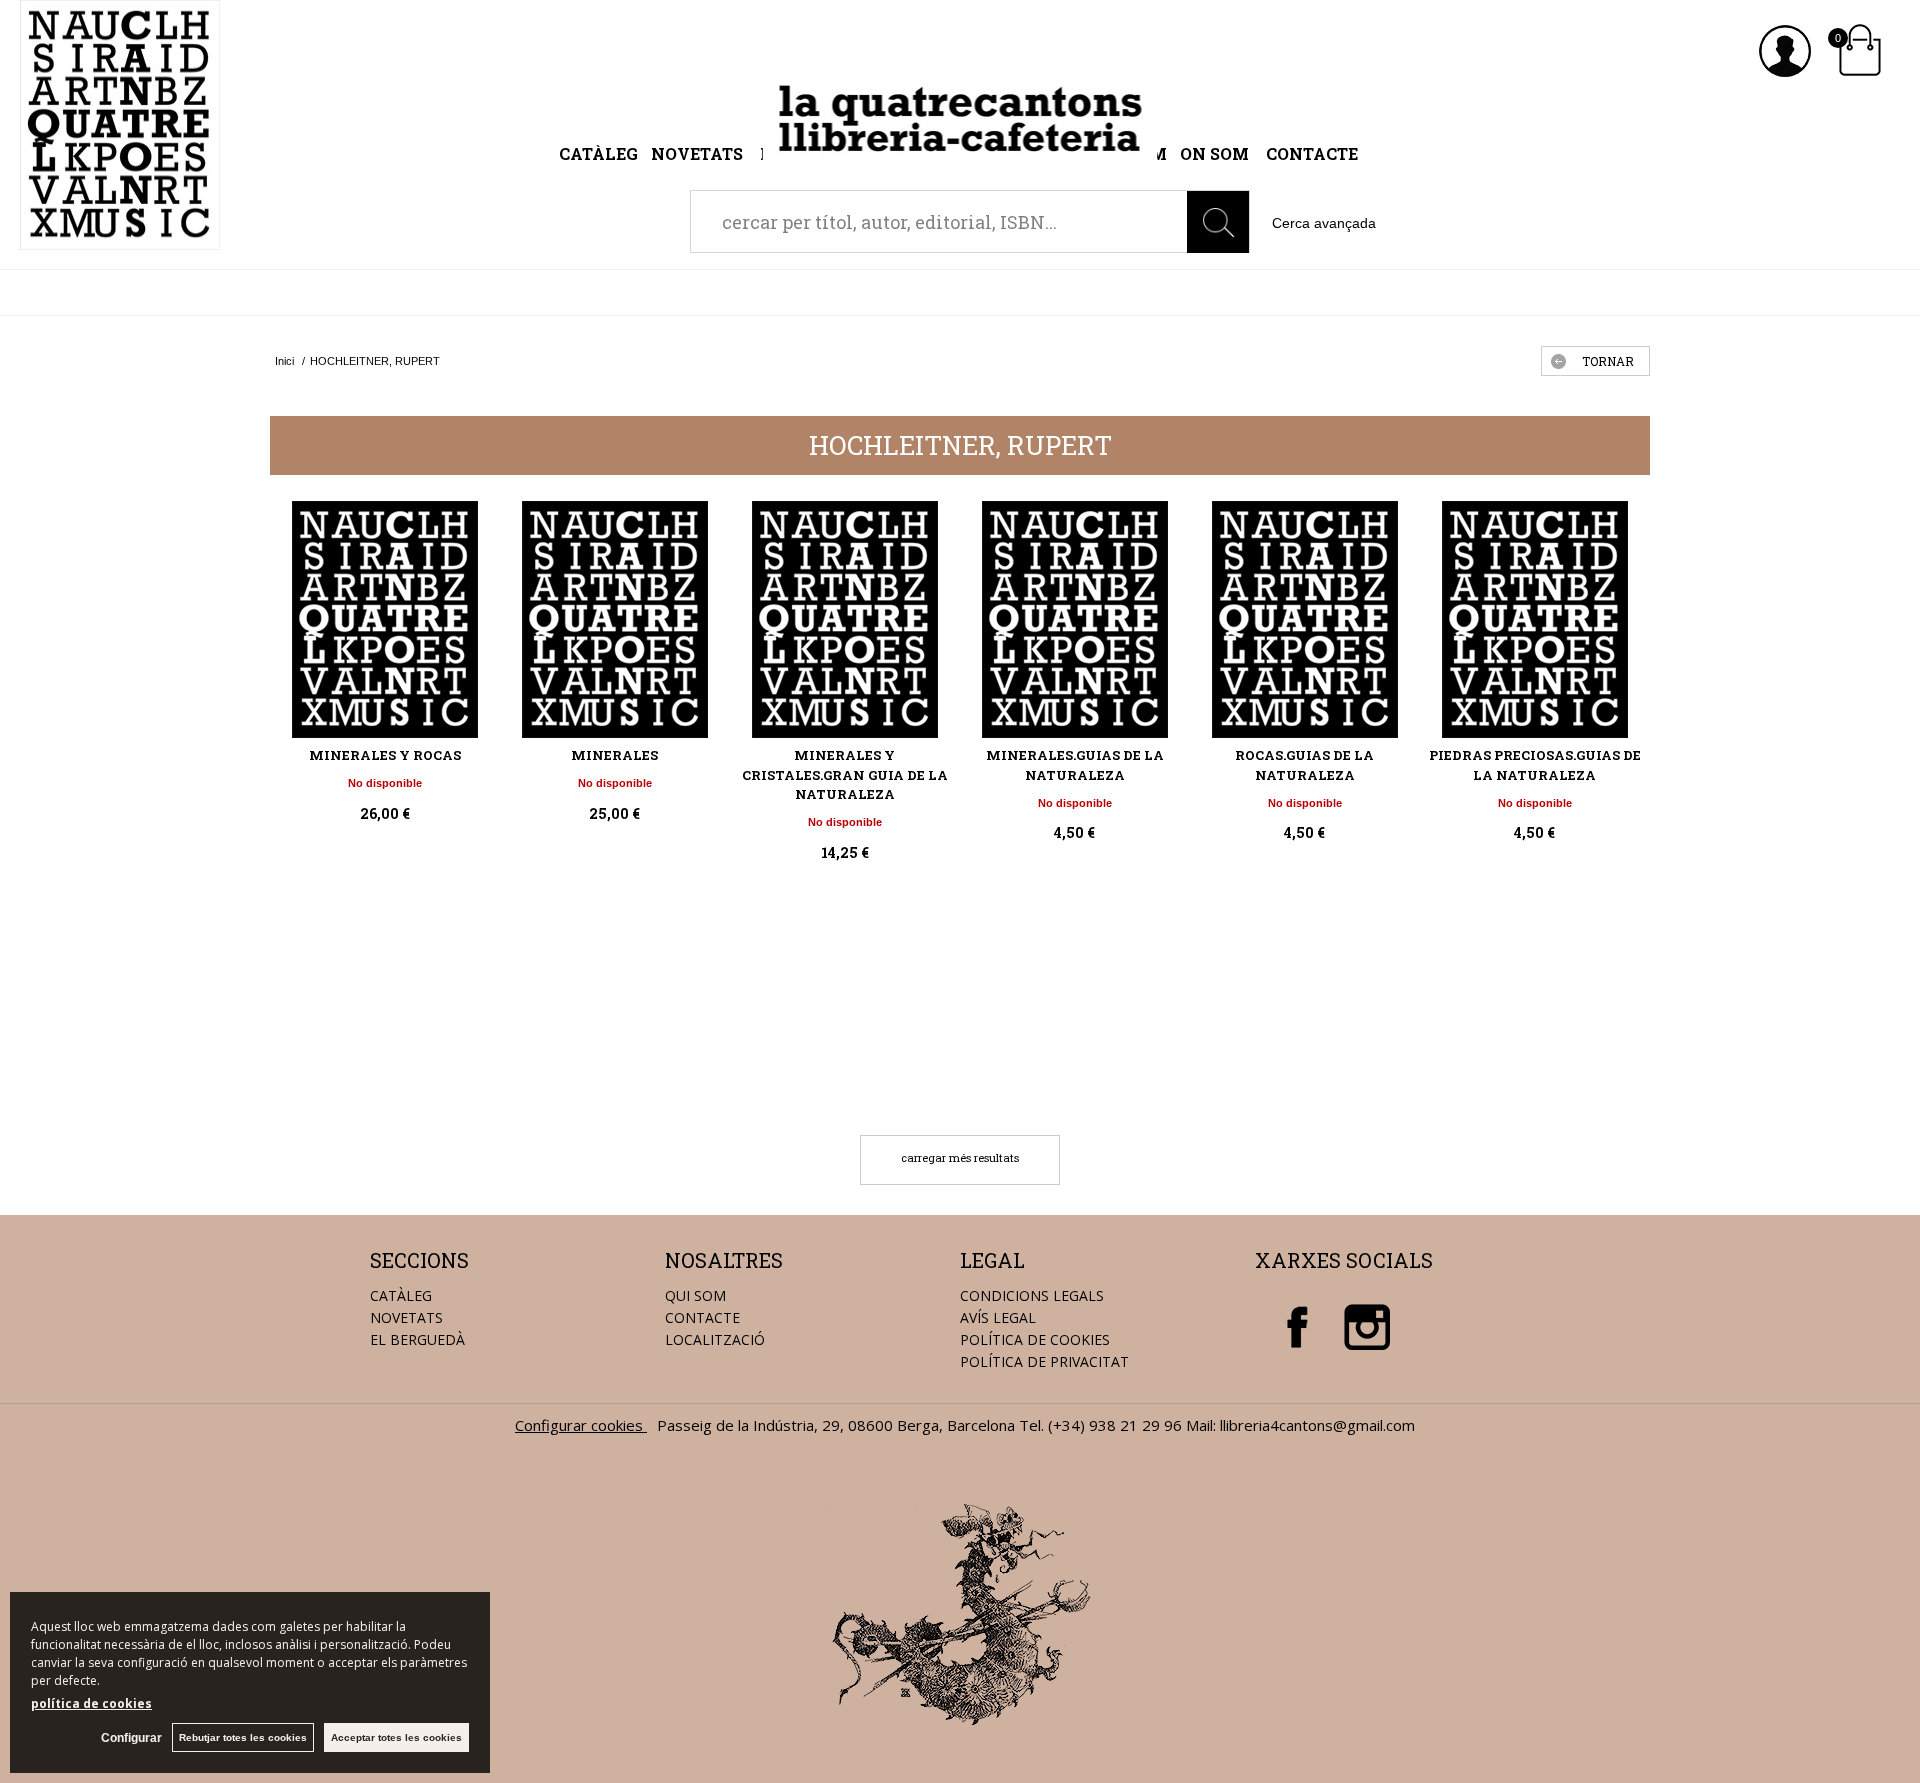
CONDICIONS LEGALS (1032, 1295)
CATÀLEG (401, 1295)
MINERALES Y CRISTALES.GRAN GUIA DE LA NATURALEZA (845, 774)
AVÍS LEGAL (998, 1317)
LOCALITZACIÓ (715, 1339)
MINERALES (614, 755)
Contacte (1312, 153)
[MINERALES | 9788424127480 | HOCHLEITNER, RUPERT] (615, 619)
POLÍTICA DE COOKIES (1035, 1339)
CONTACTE (702, 1317)
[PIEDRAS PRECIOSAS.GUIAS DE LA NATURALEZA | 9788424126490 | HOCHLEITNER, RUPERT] (1535, 619)
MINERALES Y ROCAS (385, 755)
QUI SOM (695, 1295)
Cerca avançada (1324, 223)
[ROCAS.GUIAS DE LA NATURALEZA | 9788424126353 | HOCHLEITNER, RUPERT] (1305, 619)
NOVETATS (406, 1317)
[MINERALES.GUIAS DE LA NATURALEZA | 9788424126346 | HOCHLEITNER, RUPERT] (1075, 619)
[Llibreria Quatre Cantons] (120, 239)
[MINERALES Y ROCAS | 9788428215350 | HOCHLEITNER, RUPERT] (385, 619)
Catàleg (598, 153)
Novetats (699, 153)
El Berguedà (417, 1339)
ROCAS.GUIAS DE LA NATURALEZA (1304, 765)
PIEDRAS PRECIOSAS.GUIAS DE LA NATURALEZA (1535, 765)
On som (1214, 153)
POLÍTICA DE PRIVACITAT (1044, 1361)
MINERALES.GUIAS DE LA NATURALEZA (1075, 765)
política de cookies (91, 1703)
